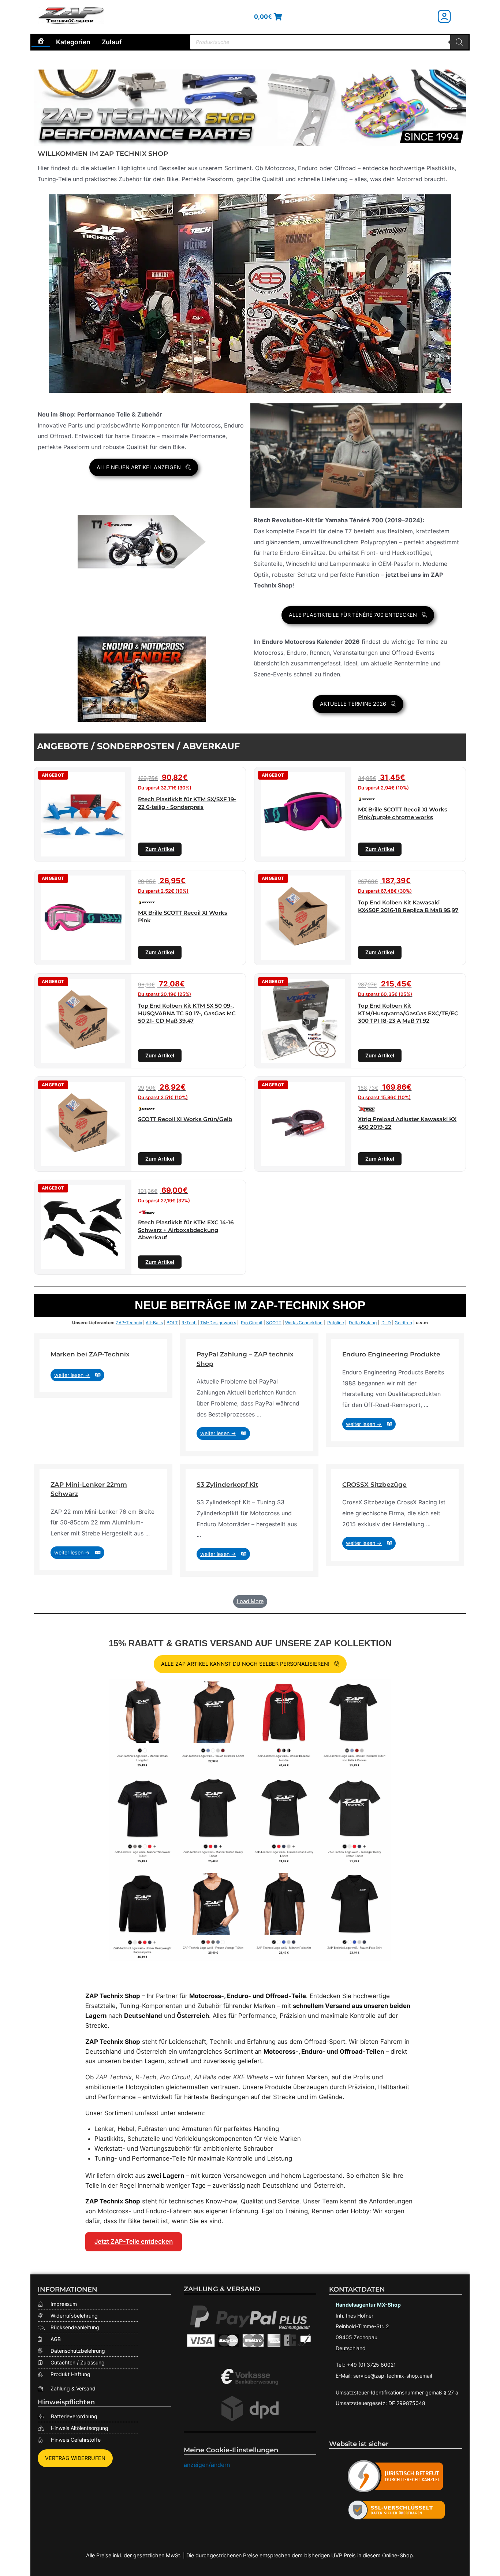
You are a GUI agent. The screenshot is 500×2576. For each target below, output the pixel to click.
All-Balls (154, 1323)
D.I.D (386, 1323)
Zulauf (112, 42)
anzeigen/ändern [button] (207, 2465)
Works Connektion (304, 1323)
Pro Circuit (252, 1323)
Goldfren (403, 1323)
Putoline (336, 1323)
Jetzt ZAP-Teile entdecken (134, 2241)
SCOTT (274, 1323)
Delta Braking (363, 1323)
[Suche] (459, 42)
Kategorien (73, 42)
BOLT (172, 1323)
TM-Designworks (218, 1323)
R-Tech (189, 1323)
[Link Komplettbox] (103, 1366)
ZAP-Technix (129, 1323)
